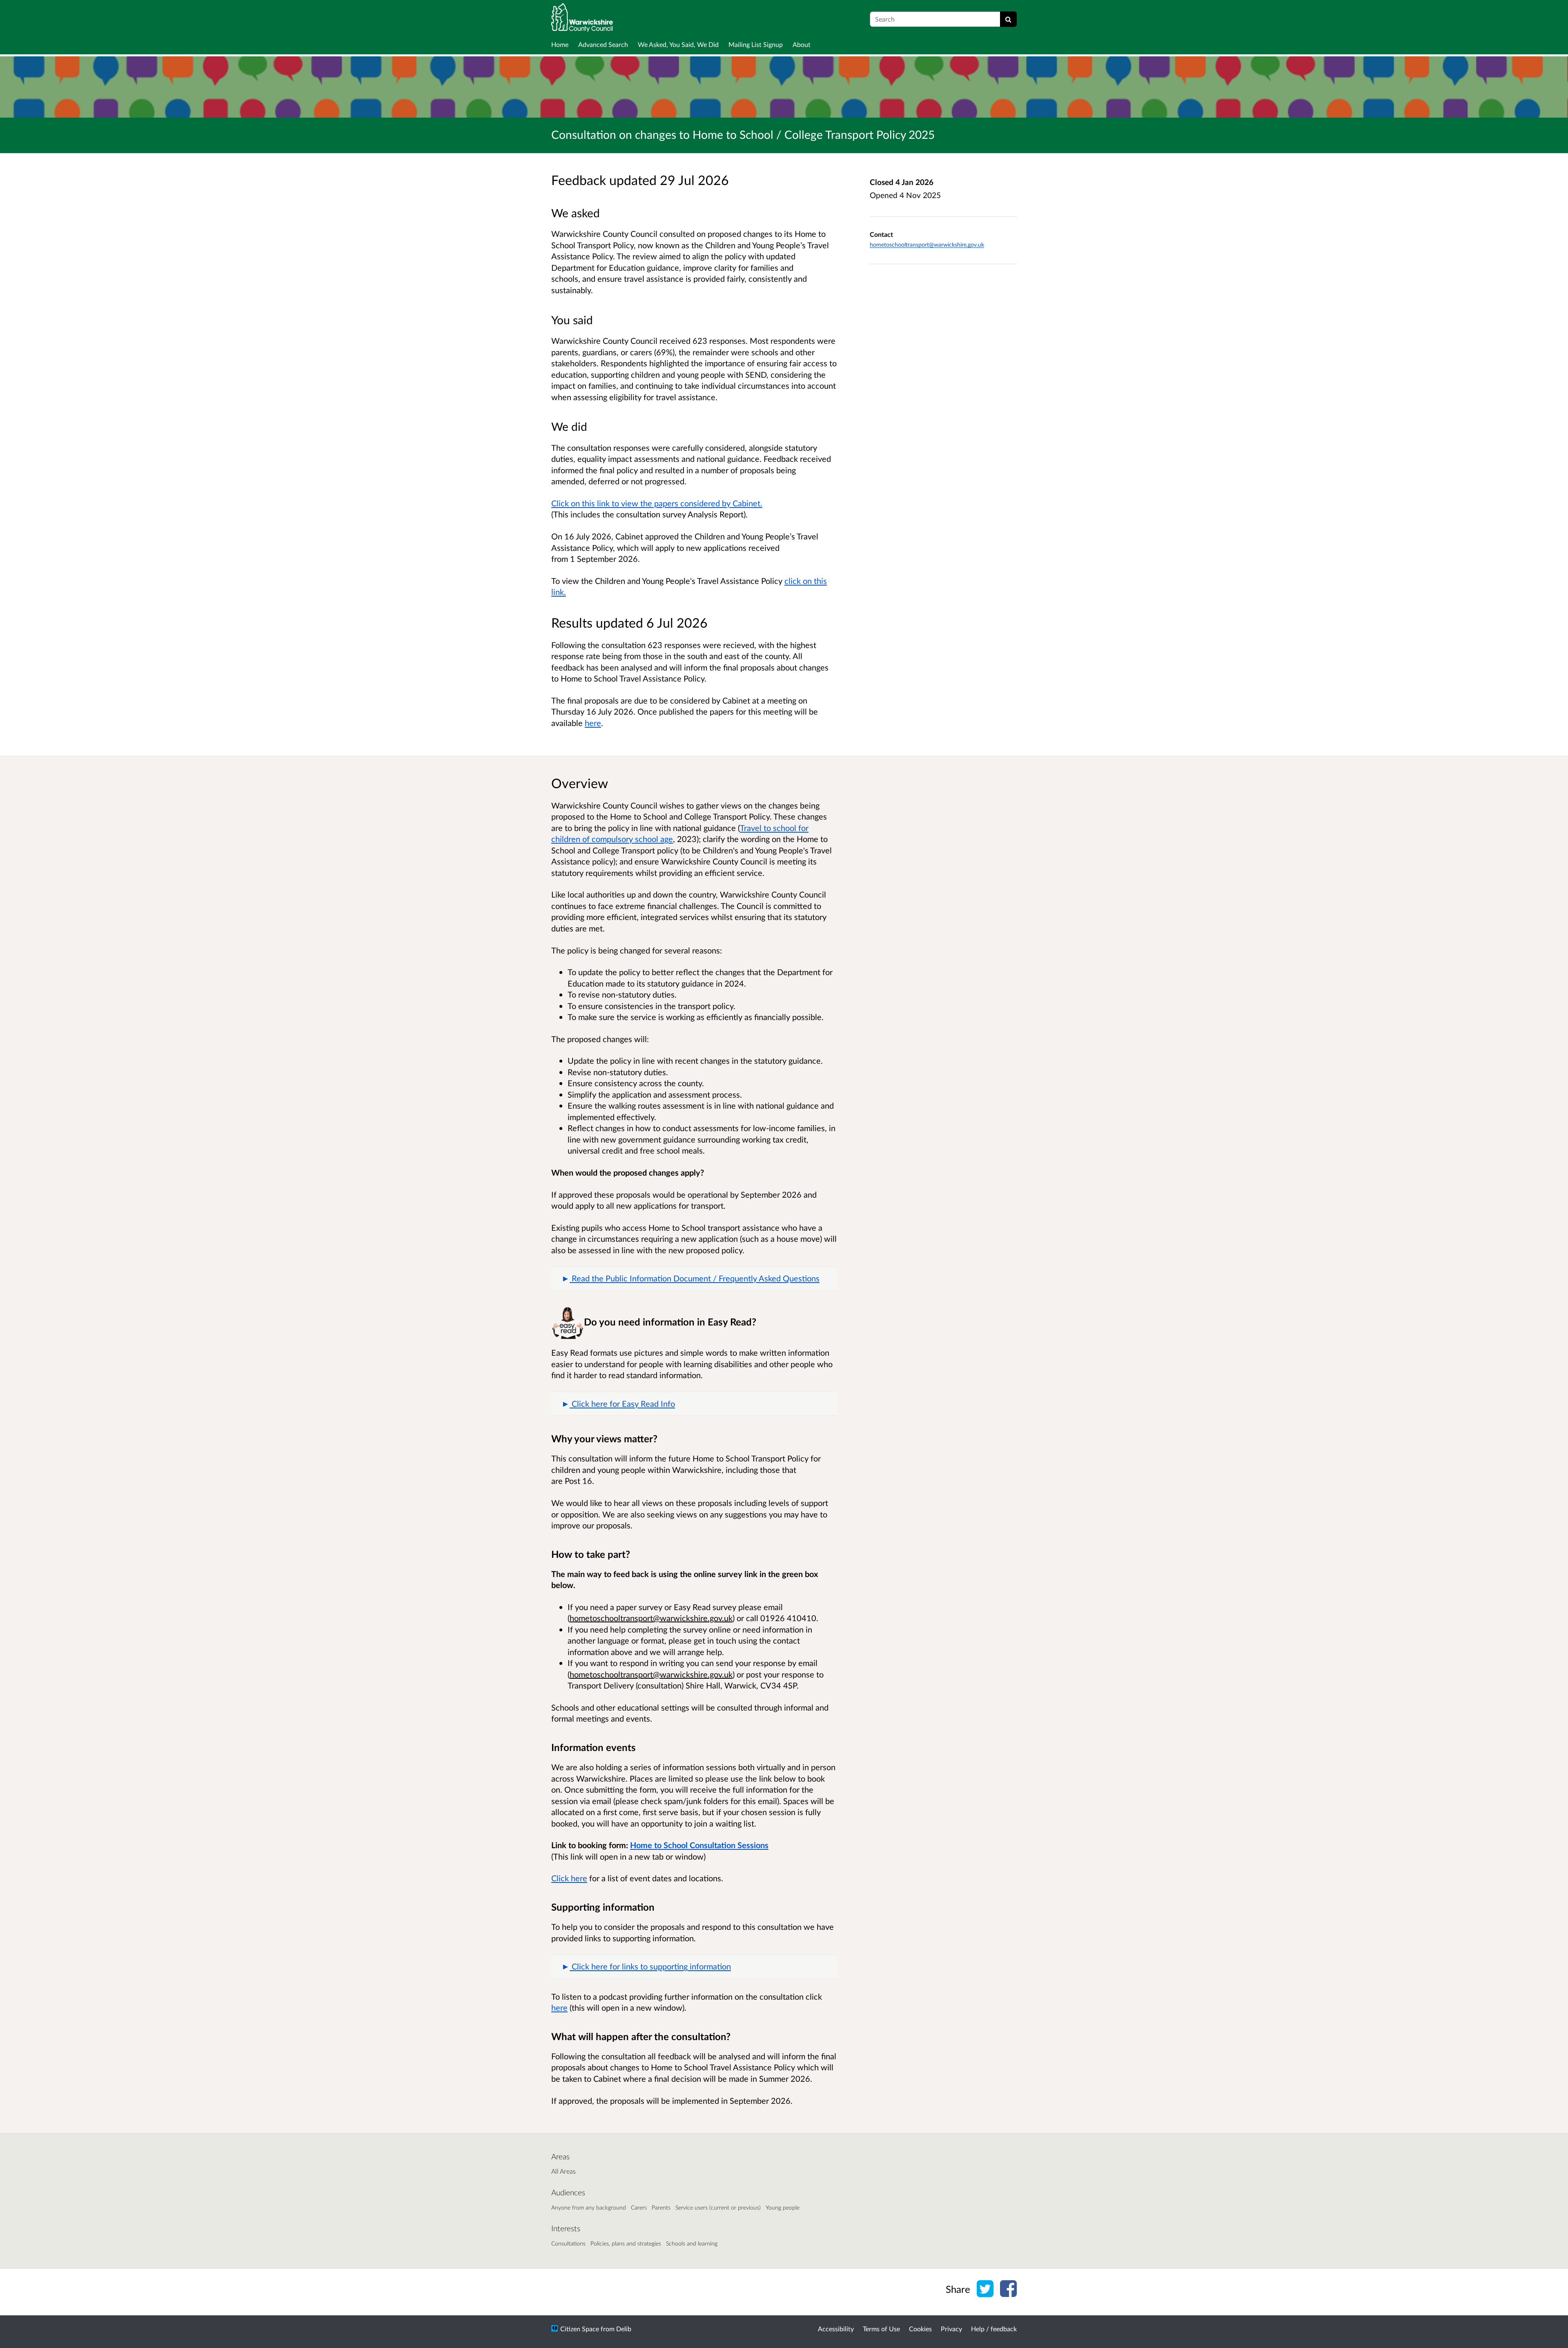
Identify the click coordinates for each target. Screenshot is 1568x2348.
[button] (694, 1279)
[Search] (1008, 19)
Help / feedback (994, 2329)
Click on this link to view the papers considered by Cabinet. (657, 503)
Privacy (951, 2329)
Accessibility (836, 2329)
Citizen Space (580, 2329)
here (593, 723)
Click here (569, 1878)
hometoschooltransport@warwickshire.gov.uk (927, 244)
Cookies (920, 2329)
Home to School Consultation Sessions (699, 1845)
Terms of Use (881, 2329)
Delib (624, 2329)
